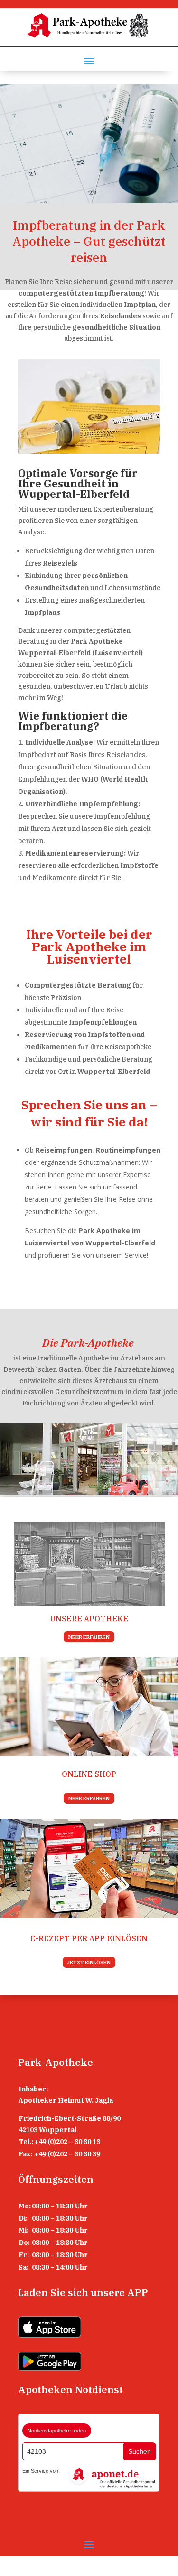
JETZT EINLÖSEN (89, 1962)
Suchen (140, 2451)
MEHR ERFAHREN (89, 1637)
